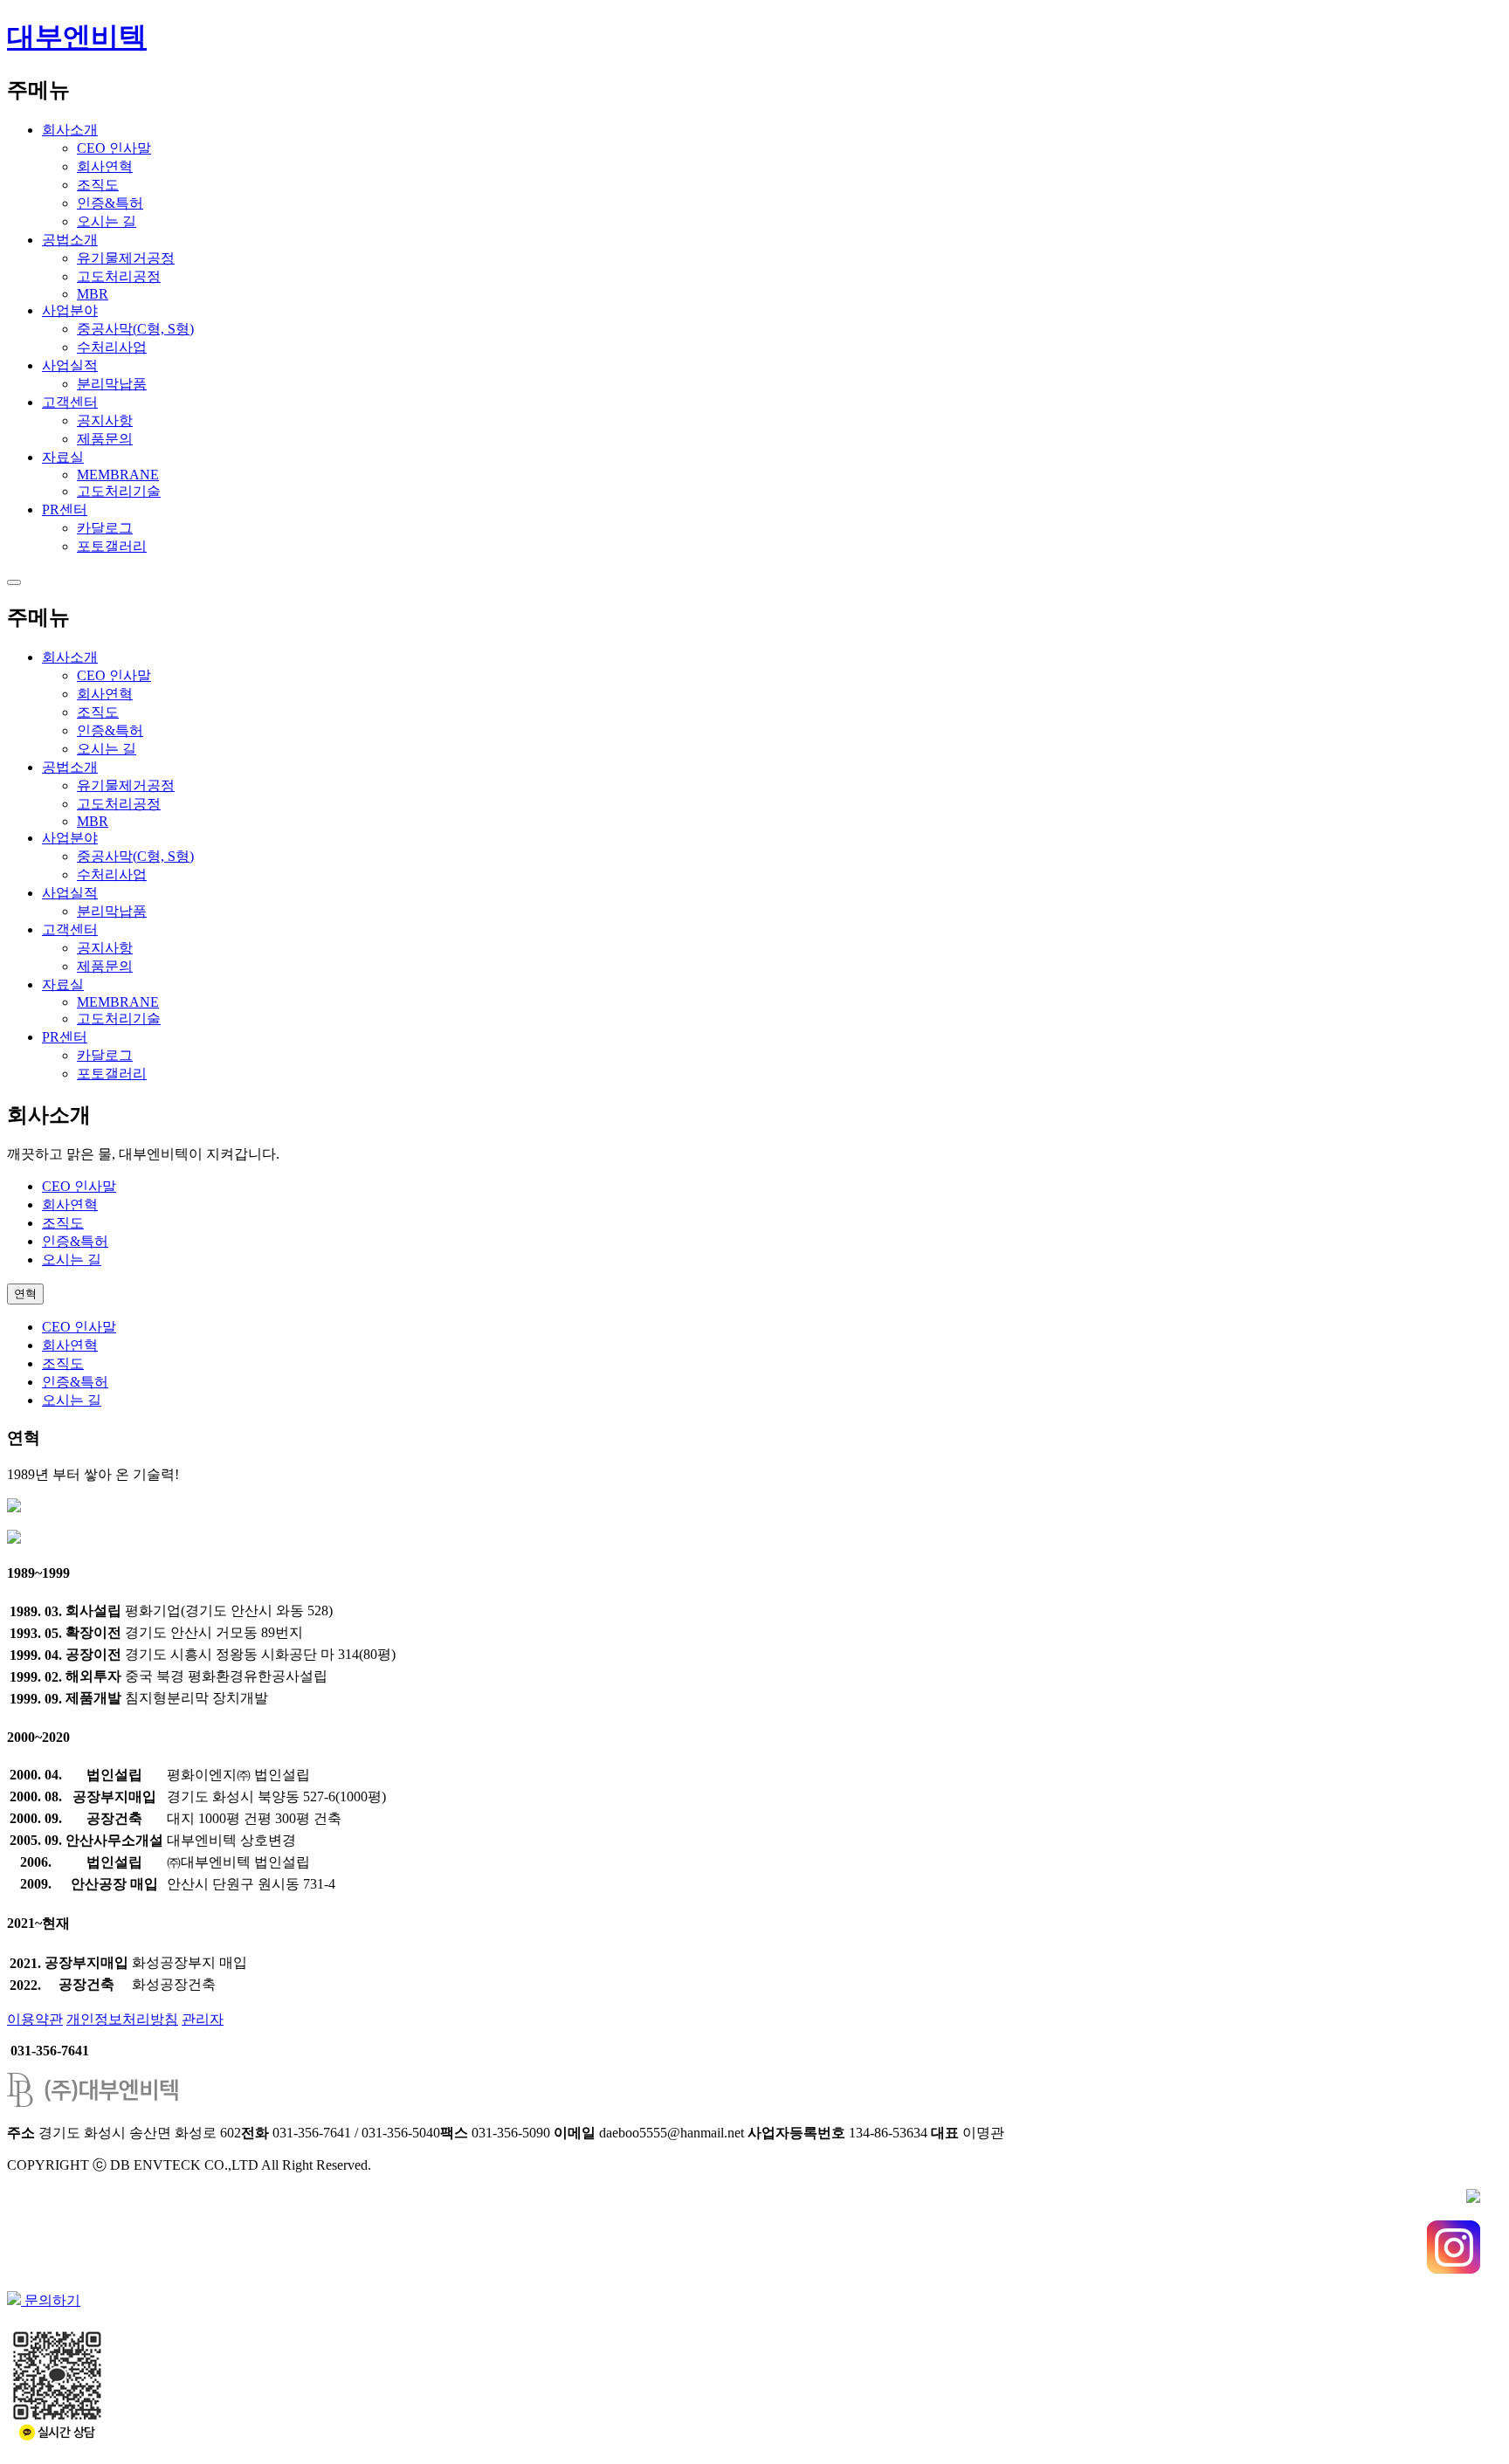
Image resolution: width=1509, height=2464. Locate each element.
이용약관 (35, 2019)
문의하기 (51, 2300)
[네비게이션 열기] (14, 582)
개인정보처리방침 (122, 2019)
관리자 (203, 2019)
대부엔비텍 (77, 37)
